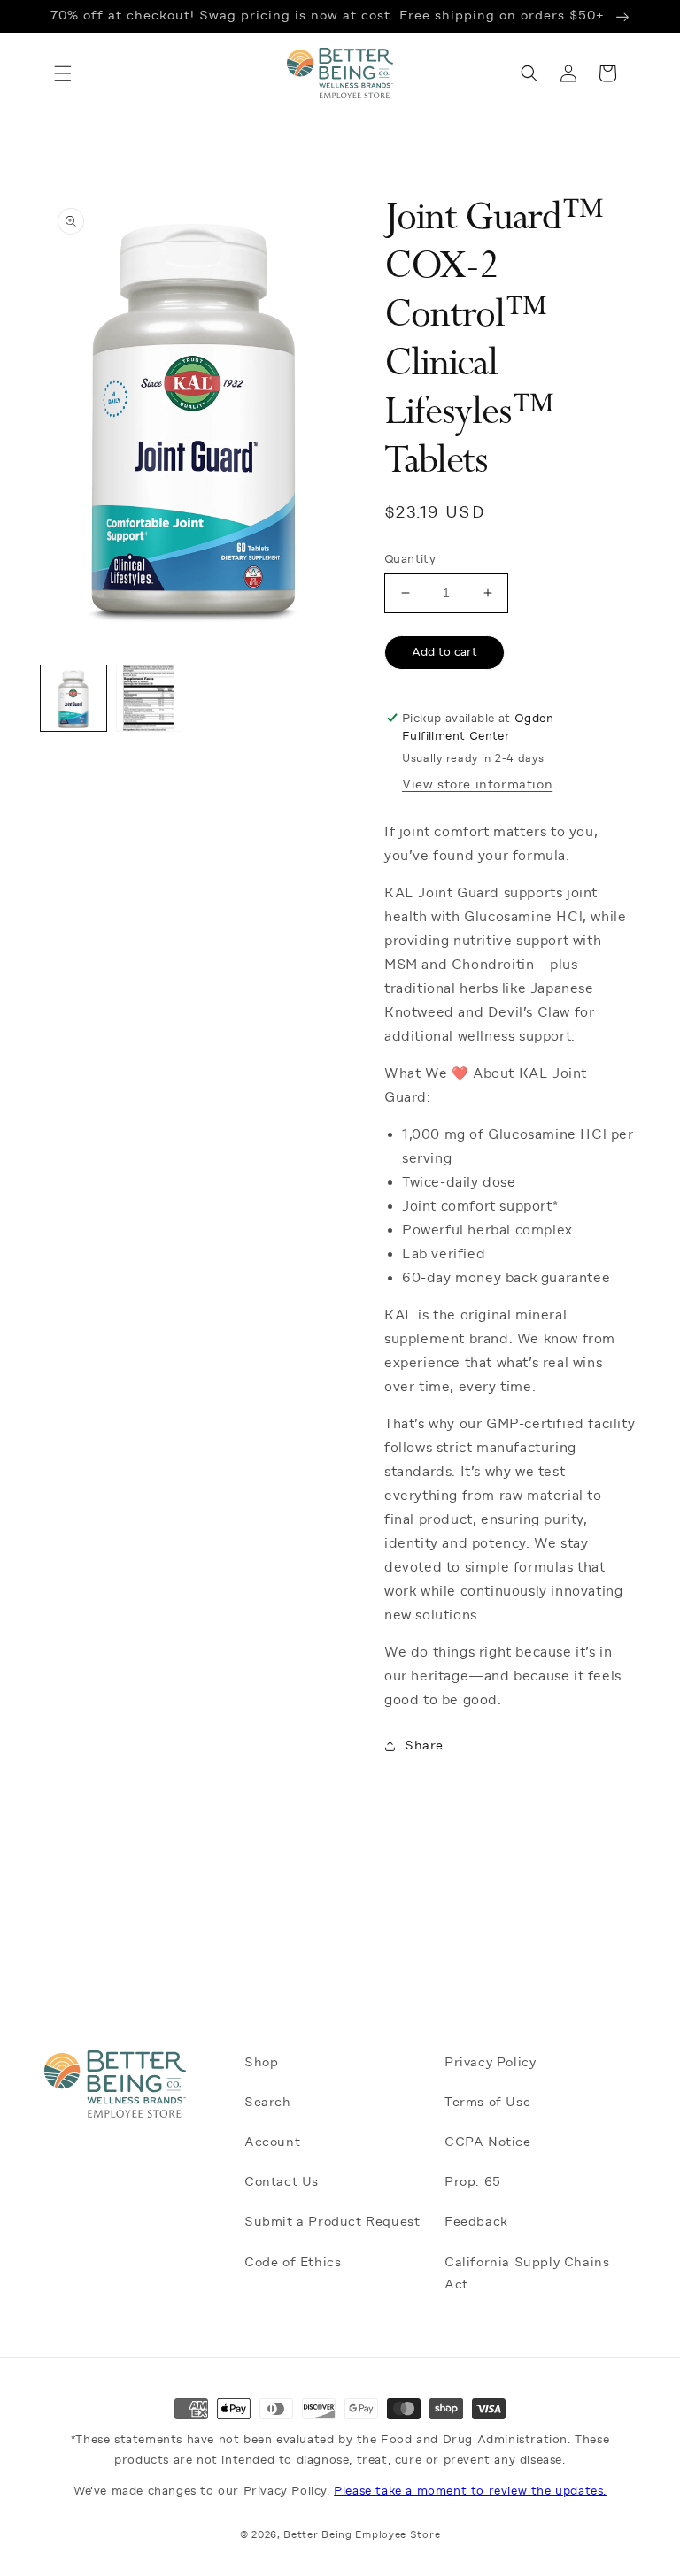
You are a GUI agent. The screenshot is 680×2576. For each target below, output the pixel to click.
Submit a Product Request (332, 2221)
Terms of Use (487, 2102)
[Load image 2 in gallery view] (150, 698)
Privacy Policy (490, 2062)
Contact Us (282, 2181)
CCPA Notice (488, 2142)
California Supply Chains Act (527, 2273)
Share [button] (424, 1745)
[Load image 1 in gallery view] (73, 698)
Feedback (476, 2221)
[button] (53, 73)
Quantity (410, 559)
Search (268, 2102)
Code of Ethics (293, 2262)
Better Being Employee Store (362, 2535)
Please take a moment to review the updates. (470, 2491)
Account (272, 2142)
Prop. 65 (473, 2181)
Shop (261, 2062)
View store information (477, 784)
